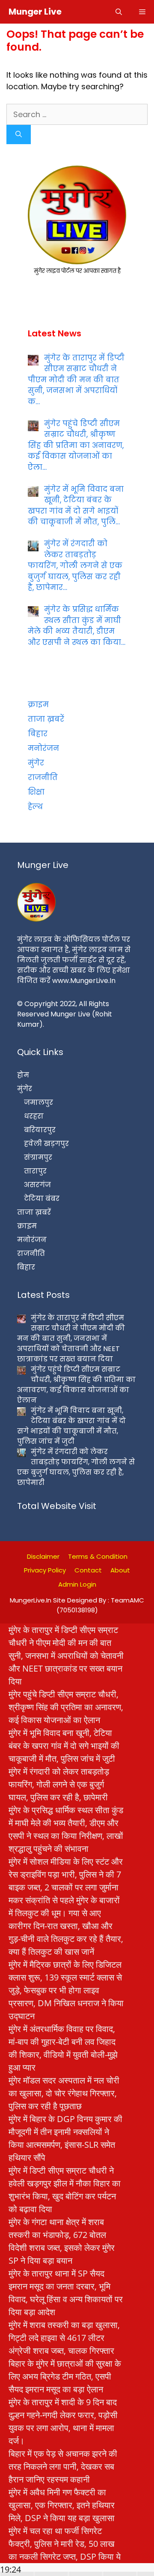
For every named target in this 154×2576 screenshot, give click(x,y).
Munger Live (35, 12)
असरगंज (37, 1185)
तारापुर (35, 1171)
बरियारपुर (40, 1130)
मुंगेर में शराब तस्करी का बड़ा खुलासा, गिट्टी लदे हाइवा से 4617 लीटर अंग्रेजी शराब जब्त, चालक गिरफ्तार (64, 2338)
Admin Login (77, 1584)
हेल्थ (35, 807)
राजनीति (43, 777)
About (120, 1570)
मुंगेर (36, 763)
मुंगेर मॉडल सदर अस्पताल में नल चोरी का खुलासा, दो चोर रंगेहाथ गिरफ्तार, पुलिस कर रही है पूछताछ (64, 2093)
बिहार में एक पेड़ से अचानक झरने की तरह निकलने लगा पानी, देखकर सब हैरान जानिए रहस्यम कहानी (63, 2466)
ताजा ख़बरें (46, 719)
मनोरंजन (43, 748)
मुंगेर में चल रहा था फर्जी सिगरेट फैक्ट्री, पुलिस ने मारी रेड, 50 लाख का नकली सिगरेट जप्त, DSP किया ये (65, 2544)
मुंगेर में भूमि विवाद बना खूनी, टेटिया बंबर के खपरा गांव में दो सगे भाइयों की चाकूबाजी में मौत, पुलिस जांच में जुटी (64, 1746)
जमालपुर (38, 1102)
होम (23, 1075)
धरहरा (34, 1116)
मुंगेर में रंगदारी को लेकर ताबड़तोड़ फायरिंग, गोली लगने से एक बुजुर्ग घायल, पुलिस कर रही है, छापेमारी (59, 1784)
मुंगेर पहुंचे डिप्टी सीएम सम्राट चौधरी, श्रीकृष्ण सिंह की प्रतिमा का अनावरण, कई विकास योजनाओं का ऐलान (66, 1707)
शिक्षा (36, 792)
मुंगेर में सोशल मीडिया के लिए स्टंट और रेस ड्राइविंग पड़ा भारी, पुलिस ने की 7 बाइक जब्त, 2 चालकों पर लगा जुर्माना (66, 1874)
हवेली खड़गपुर (46, 1144)
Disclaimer (43, 1556)
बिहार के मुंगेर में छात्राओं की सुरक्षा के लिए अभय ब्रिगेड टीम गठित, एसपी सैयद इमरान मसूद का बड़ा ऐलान (65, 2376)
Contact (88, 1570)
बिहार (38, 734)
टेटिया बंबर (42, 1199)
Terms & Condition (98, 1556)
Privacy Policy (45, 1570)
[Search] (19, 135)
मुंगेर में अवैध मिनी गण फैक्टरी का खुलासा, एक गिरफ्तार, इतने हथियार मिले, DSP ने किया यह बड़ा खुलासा (62, 2505)
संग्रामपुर (38, 1157)
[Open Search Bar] (119, 12)
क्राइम (38, 704)
